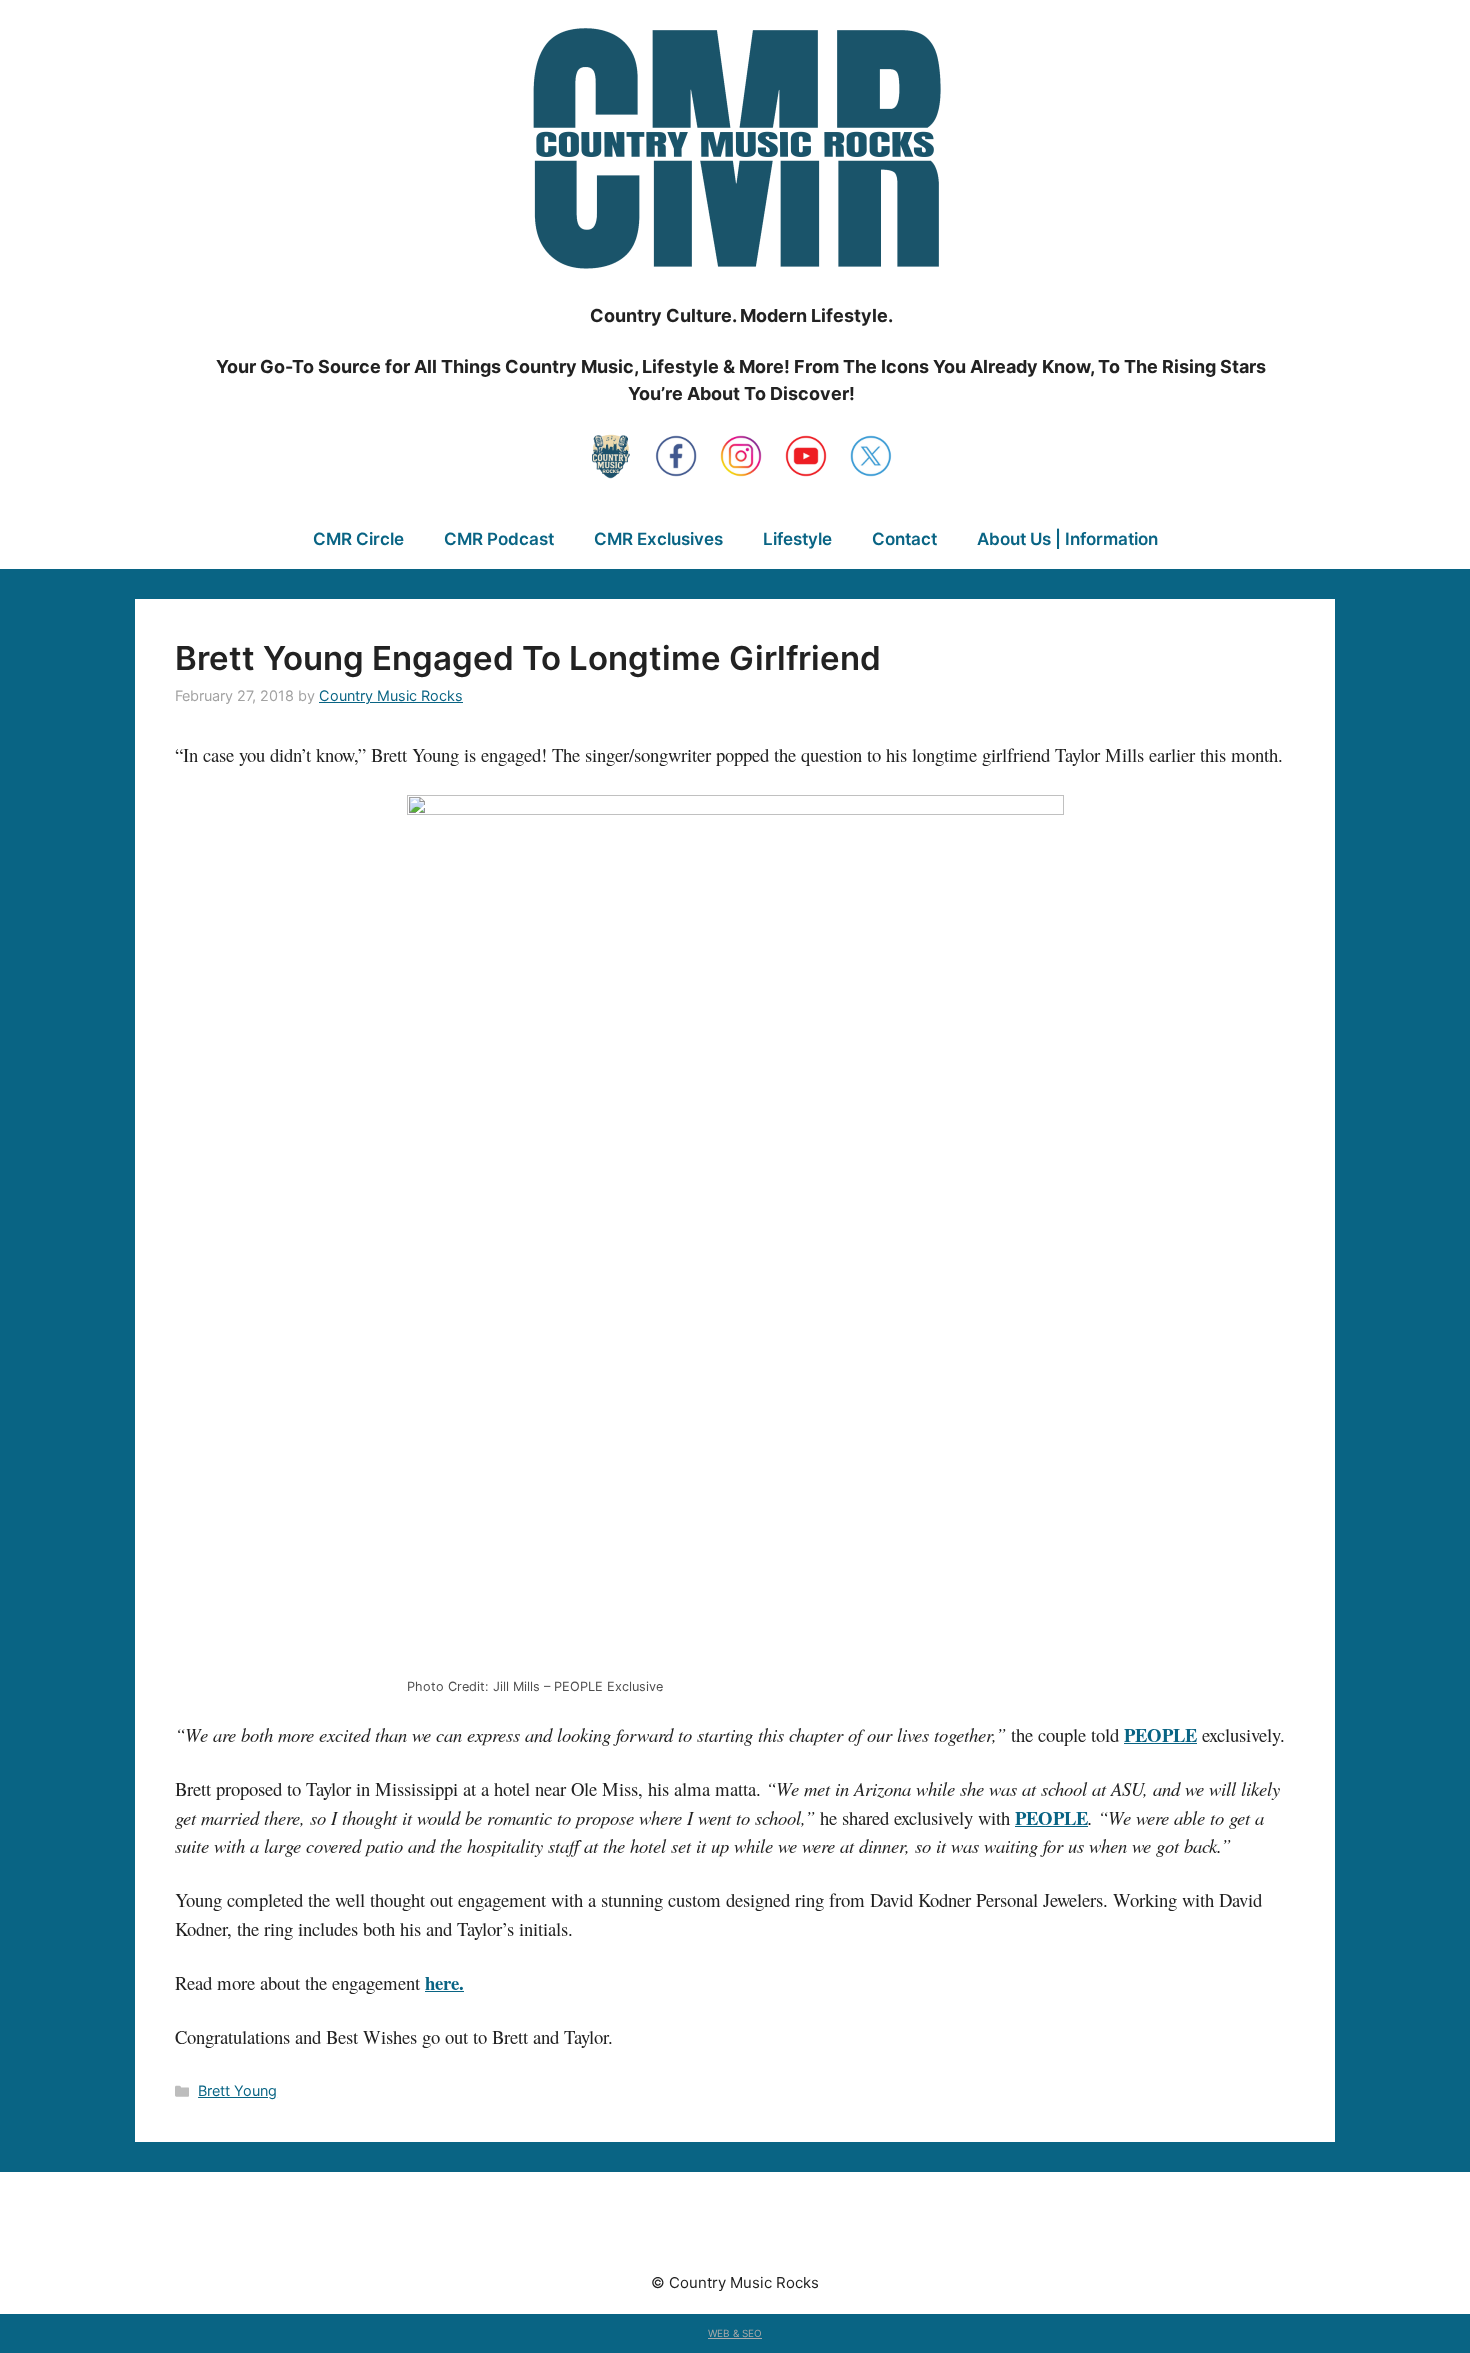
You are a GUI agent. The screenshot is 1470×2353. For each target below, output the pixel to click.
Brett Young (237, 2090)
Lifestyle (797, 539)
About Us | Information (1067, 539)
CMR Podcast (499, 539)
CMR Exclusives (658, 539)
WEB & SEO (735, 2333)
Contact (904, 539)
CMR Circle (358, 539)
